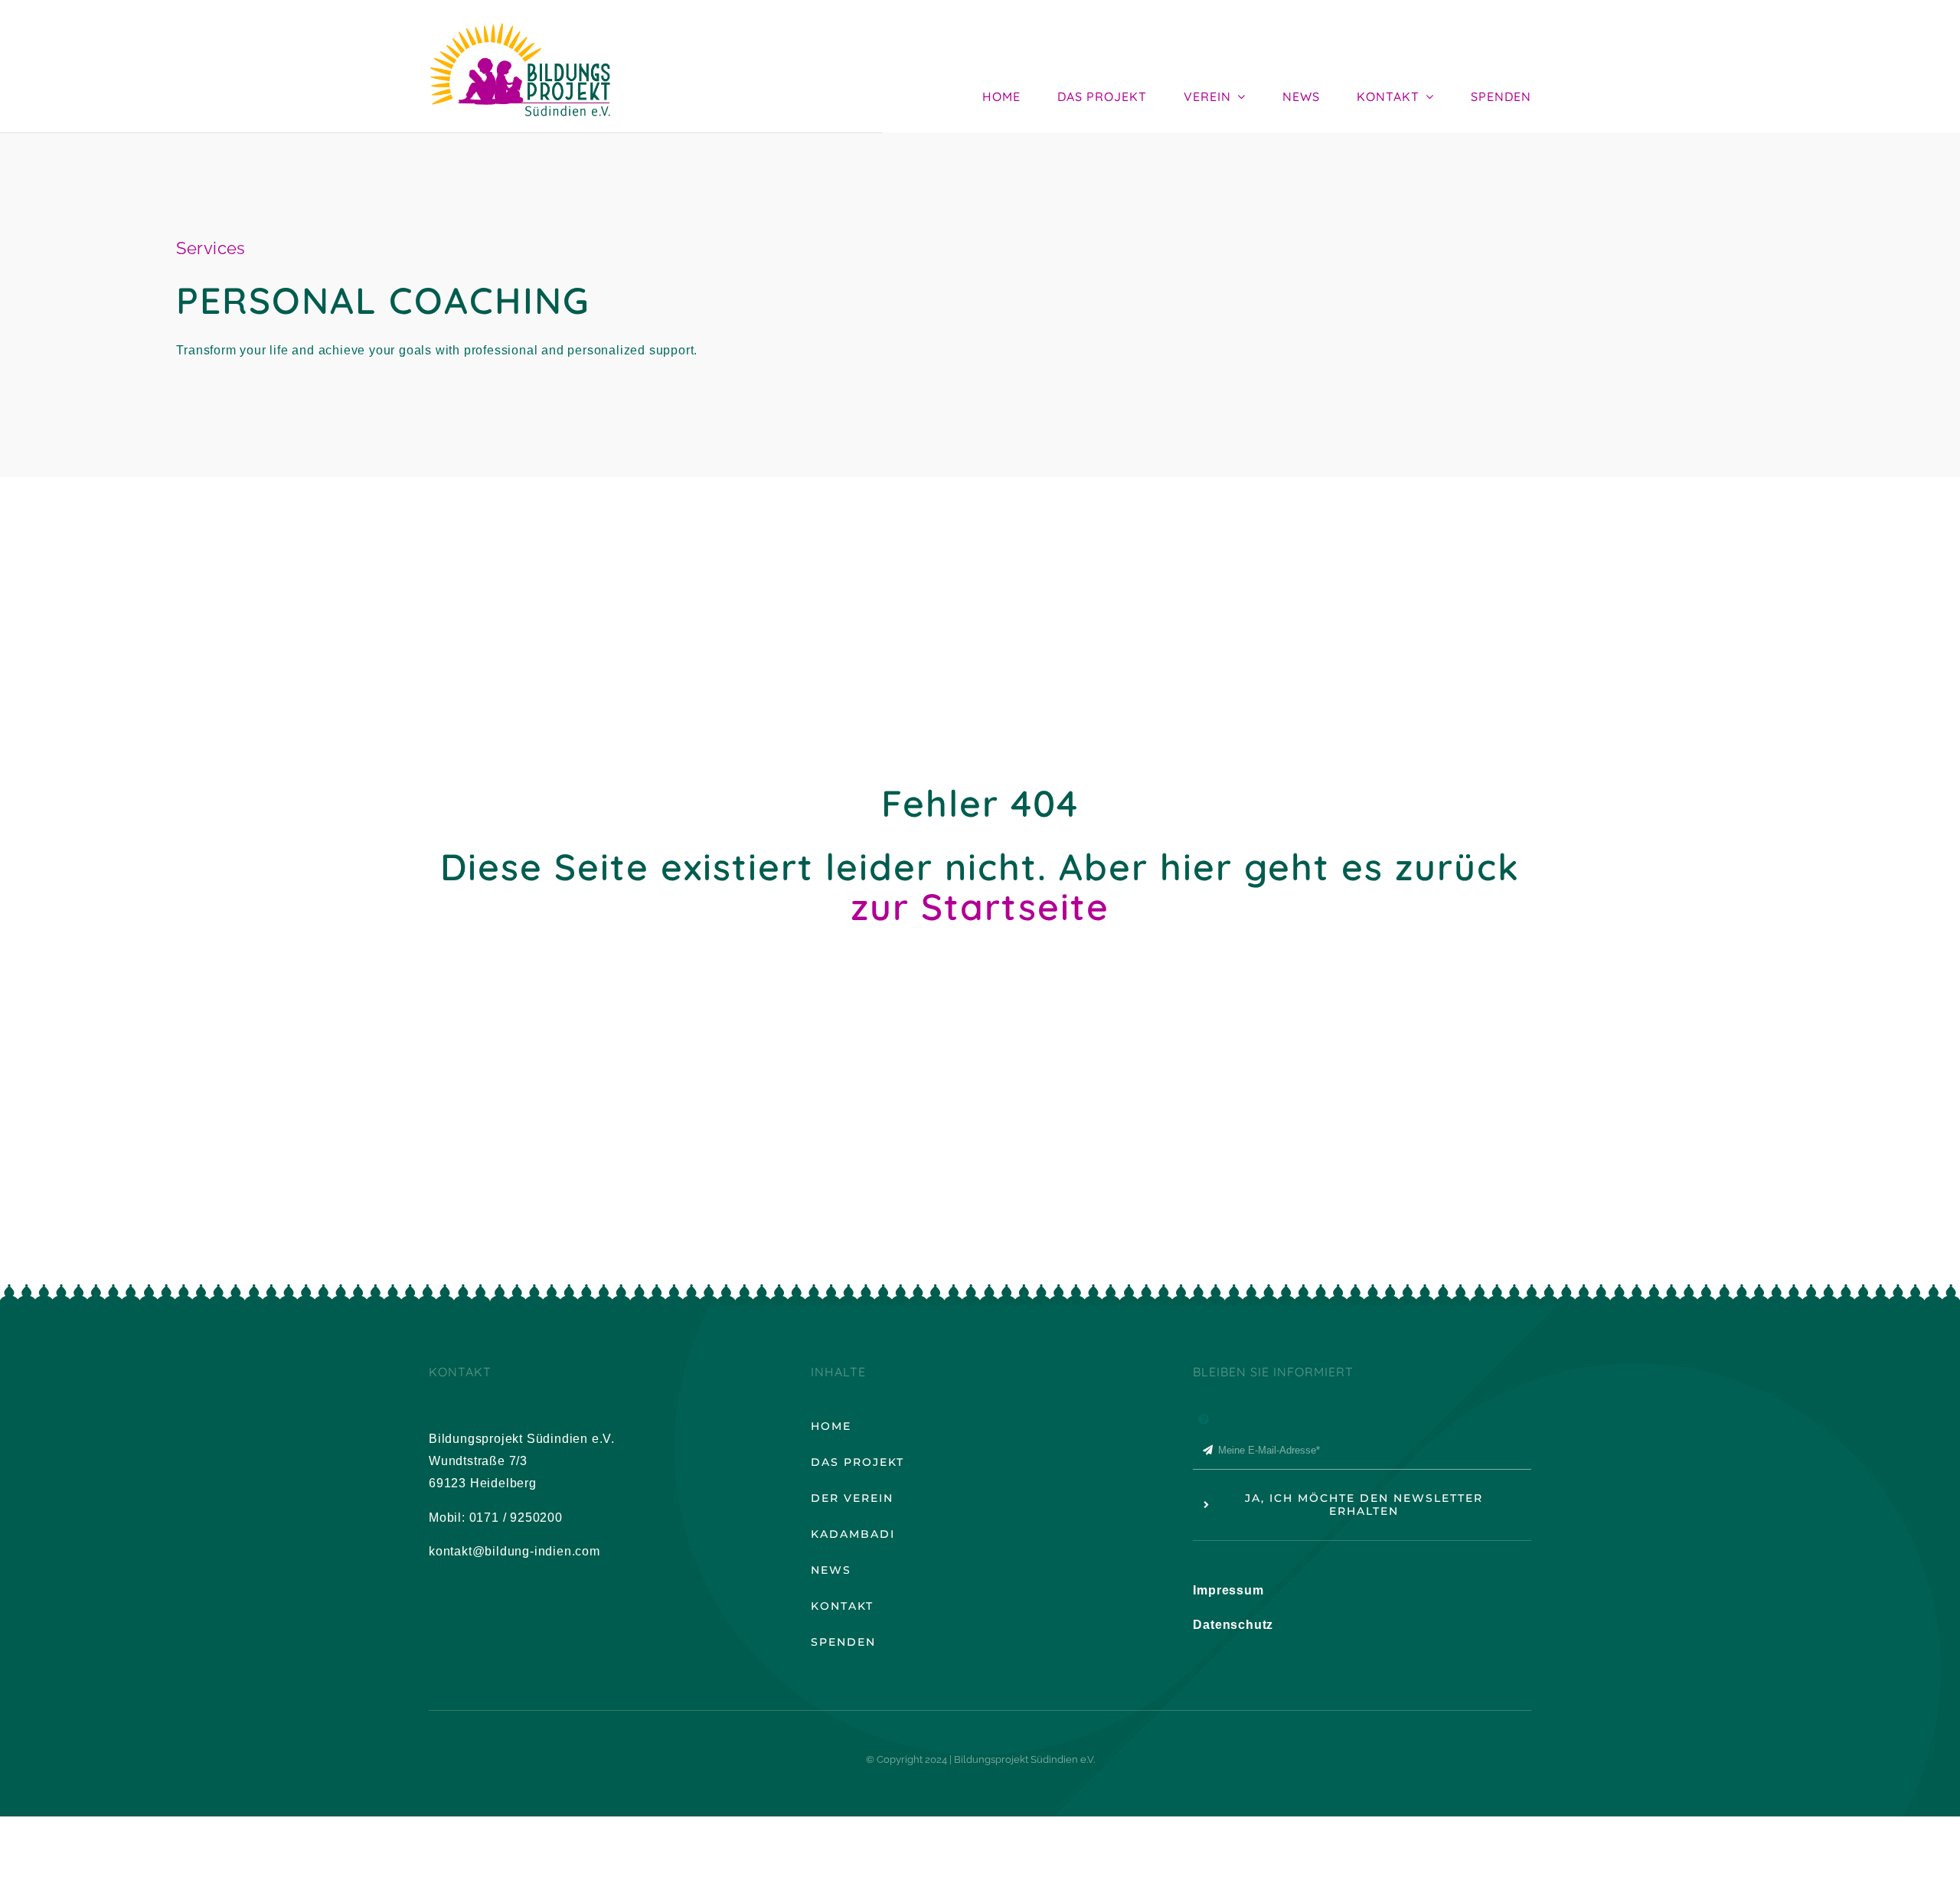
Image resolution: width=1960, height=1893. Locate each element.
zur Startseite (980, 906)
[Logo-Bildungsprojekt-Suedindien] (521, 18)
